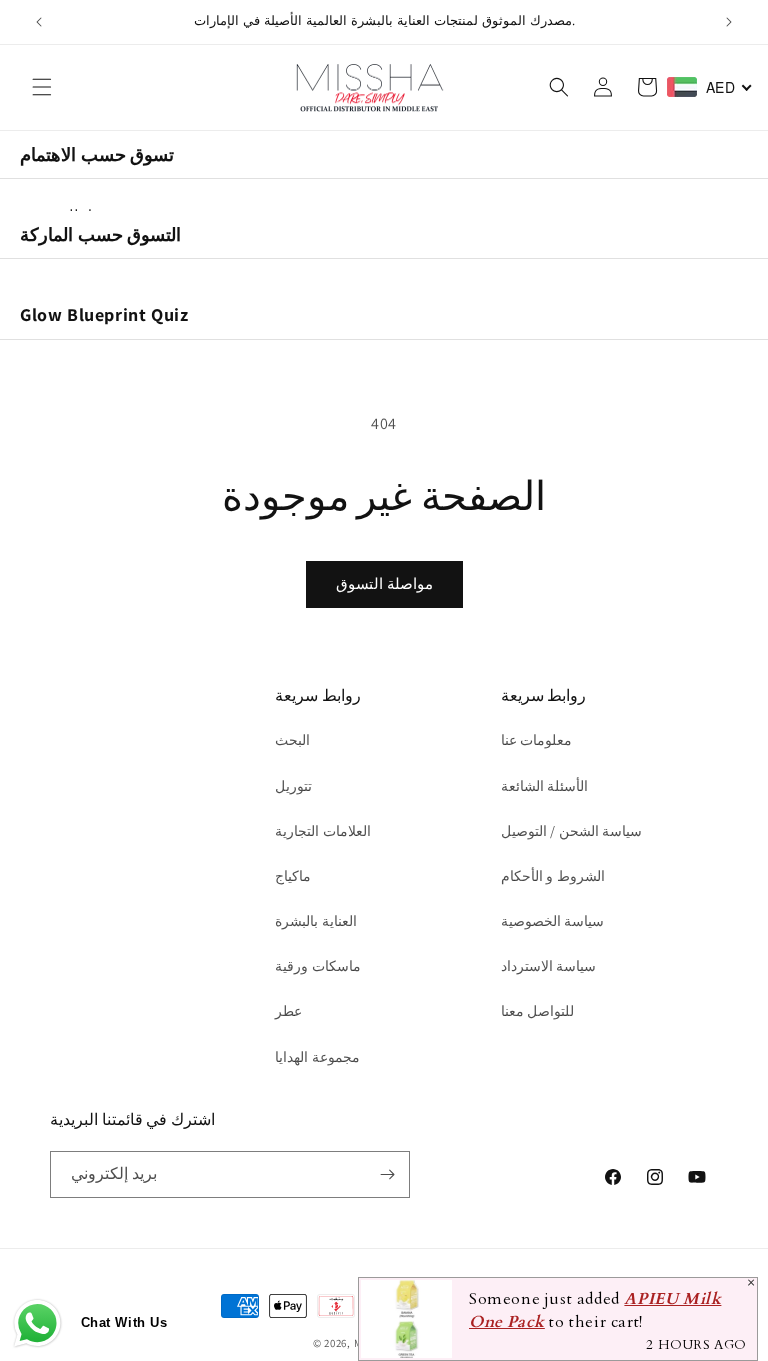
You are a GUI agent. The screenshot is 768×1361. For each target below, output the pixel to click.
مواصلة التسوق (384, 583)
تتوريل (293, 786)
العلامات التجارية (323, 831)
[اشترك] (387, 1174)
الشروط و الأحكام (553, 876)
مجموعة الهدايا (317, 1057)
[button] (42, 87)
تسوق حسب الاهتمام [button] (97, 154)
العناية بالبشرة (316, 921)
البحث (292, 740)
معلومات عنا (537, 740)
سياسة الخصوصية (553, 921)
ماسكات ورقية (318, 966)
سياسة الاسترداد (549, 966)
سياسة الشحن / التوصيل (572, 831)
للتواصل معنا (538, 1011)
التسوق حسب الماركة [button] (100, 234)
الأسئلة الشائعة (545, 786)
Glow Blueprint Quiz (104, 314)
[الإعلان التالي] (729, 22)
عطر (288, 1011)
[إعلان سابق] (39, 22)
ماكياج (293, 876)
